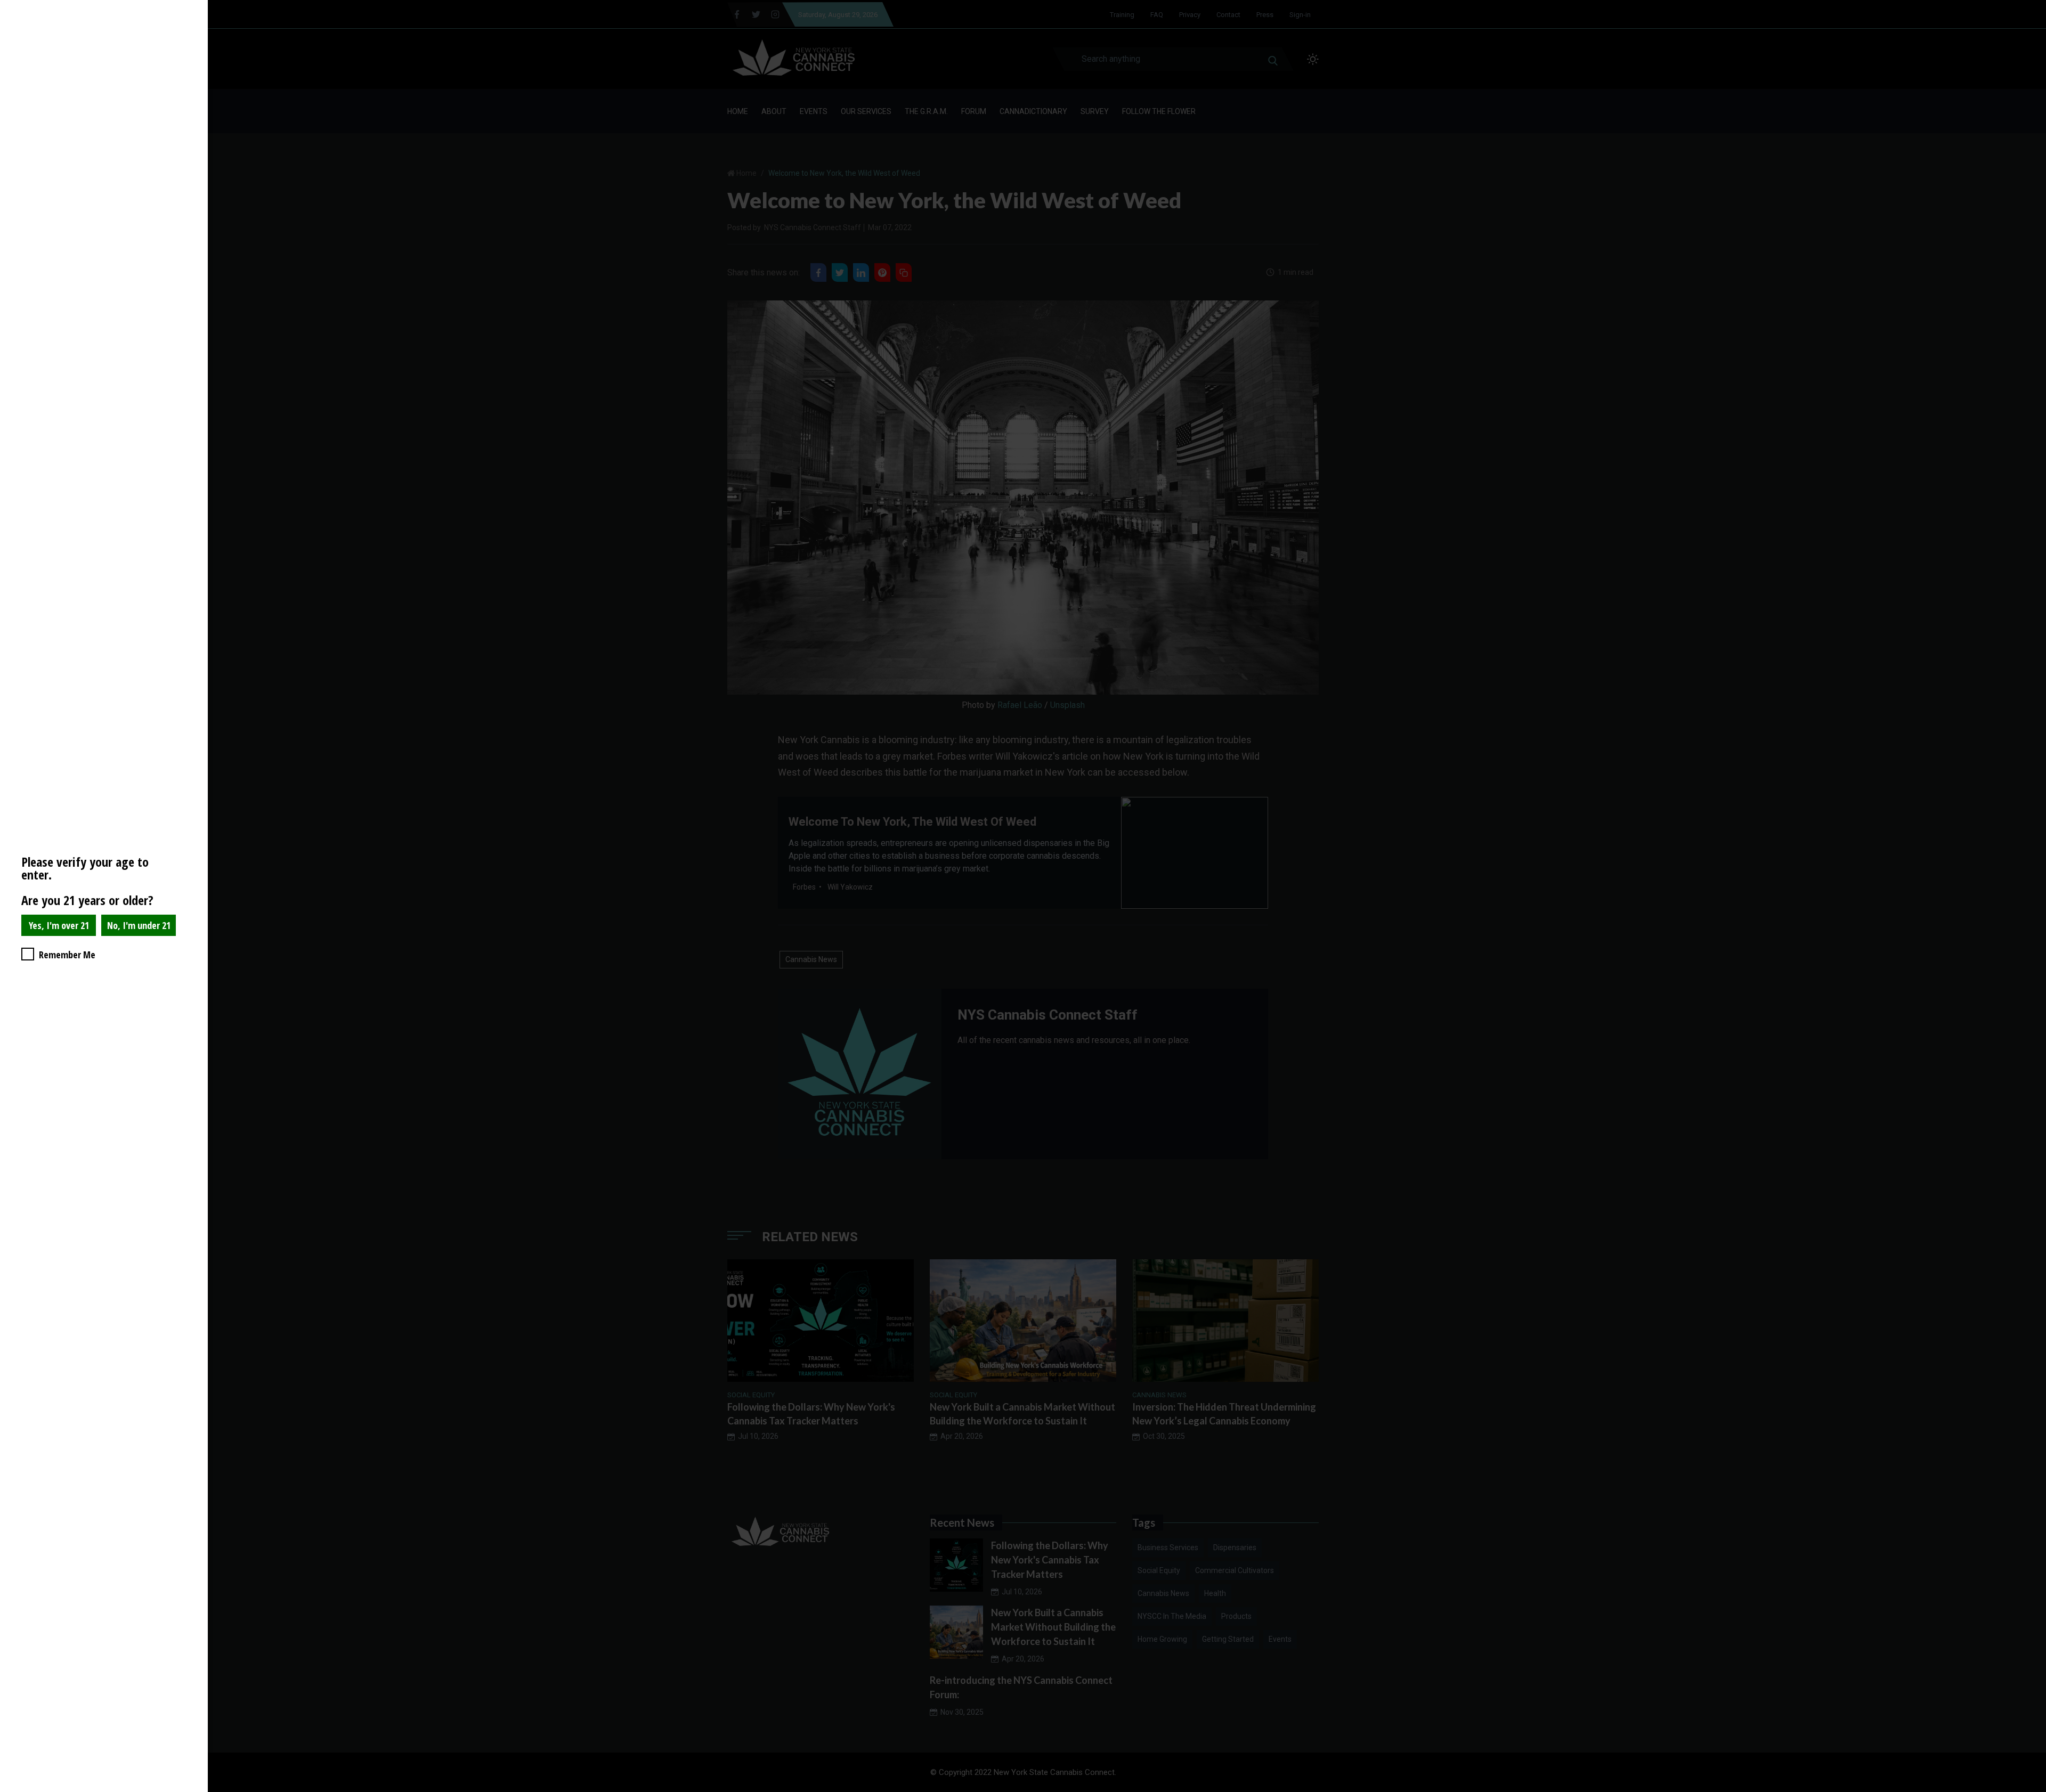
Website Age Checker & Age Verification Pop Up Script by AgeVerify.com (2033, 1789)
